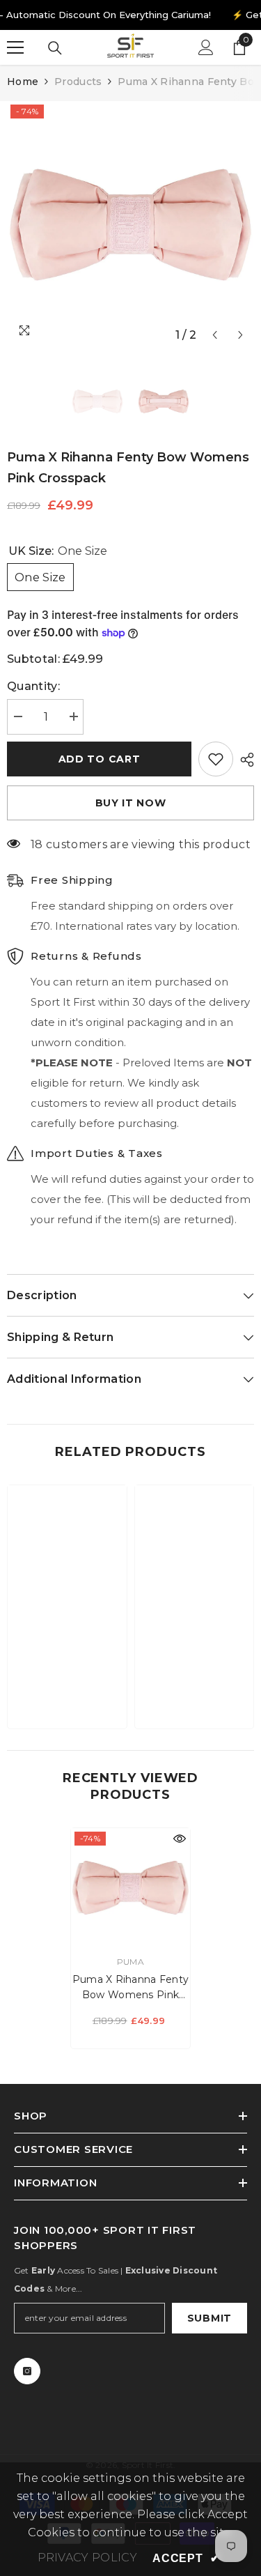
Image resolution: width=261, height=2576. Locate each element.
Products (78, 82)
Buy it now (131, 803)
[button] (215, 335)
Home (23, 82)
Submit (209, 2318)
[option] (130, 225)
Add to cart (100, 759)
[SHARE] (244, 760)
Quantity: (33, 686)
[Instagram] (27, 2371)
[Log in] (206, 47)
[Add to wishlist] (216, 759)
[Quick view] (180, 1839)
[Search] (55, 48)
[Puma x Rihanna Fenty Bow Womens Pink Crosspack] (130, 1888)
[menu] (15, 47)
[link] (67, 1675)
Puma (130, 1962)
